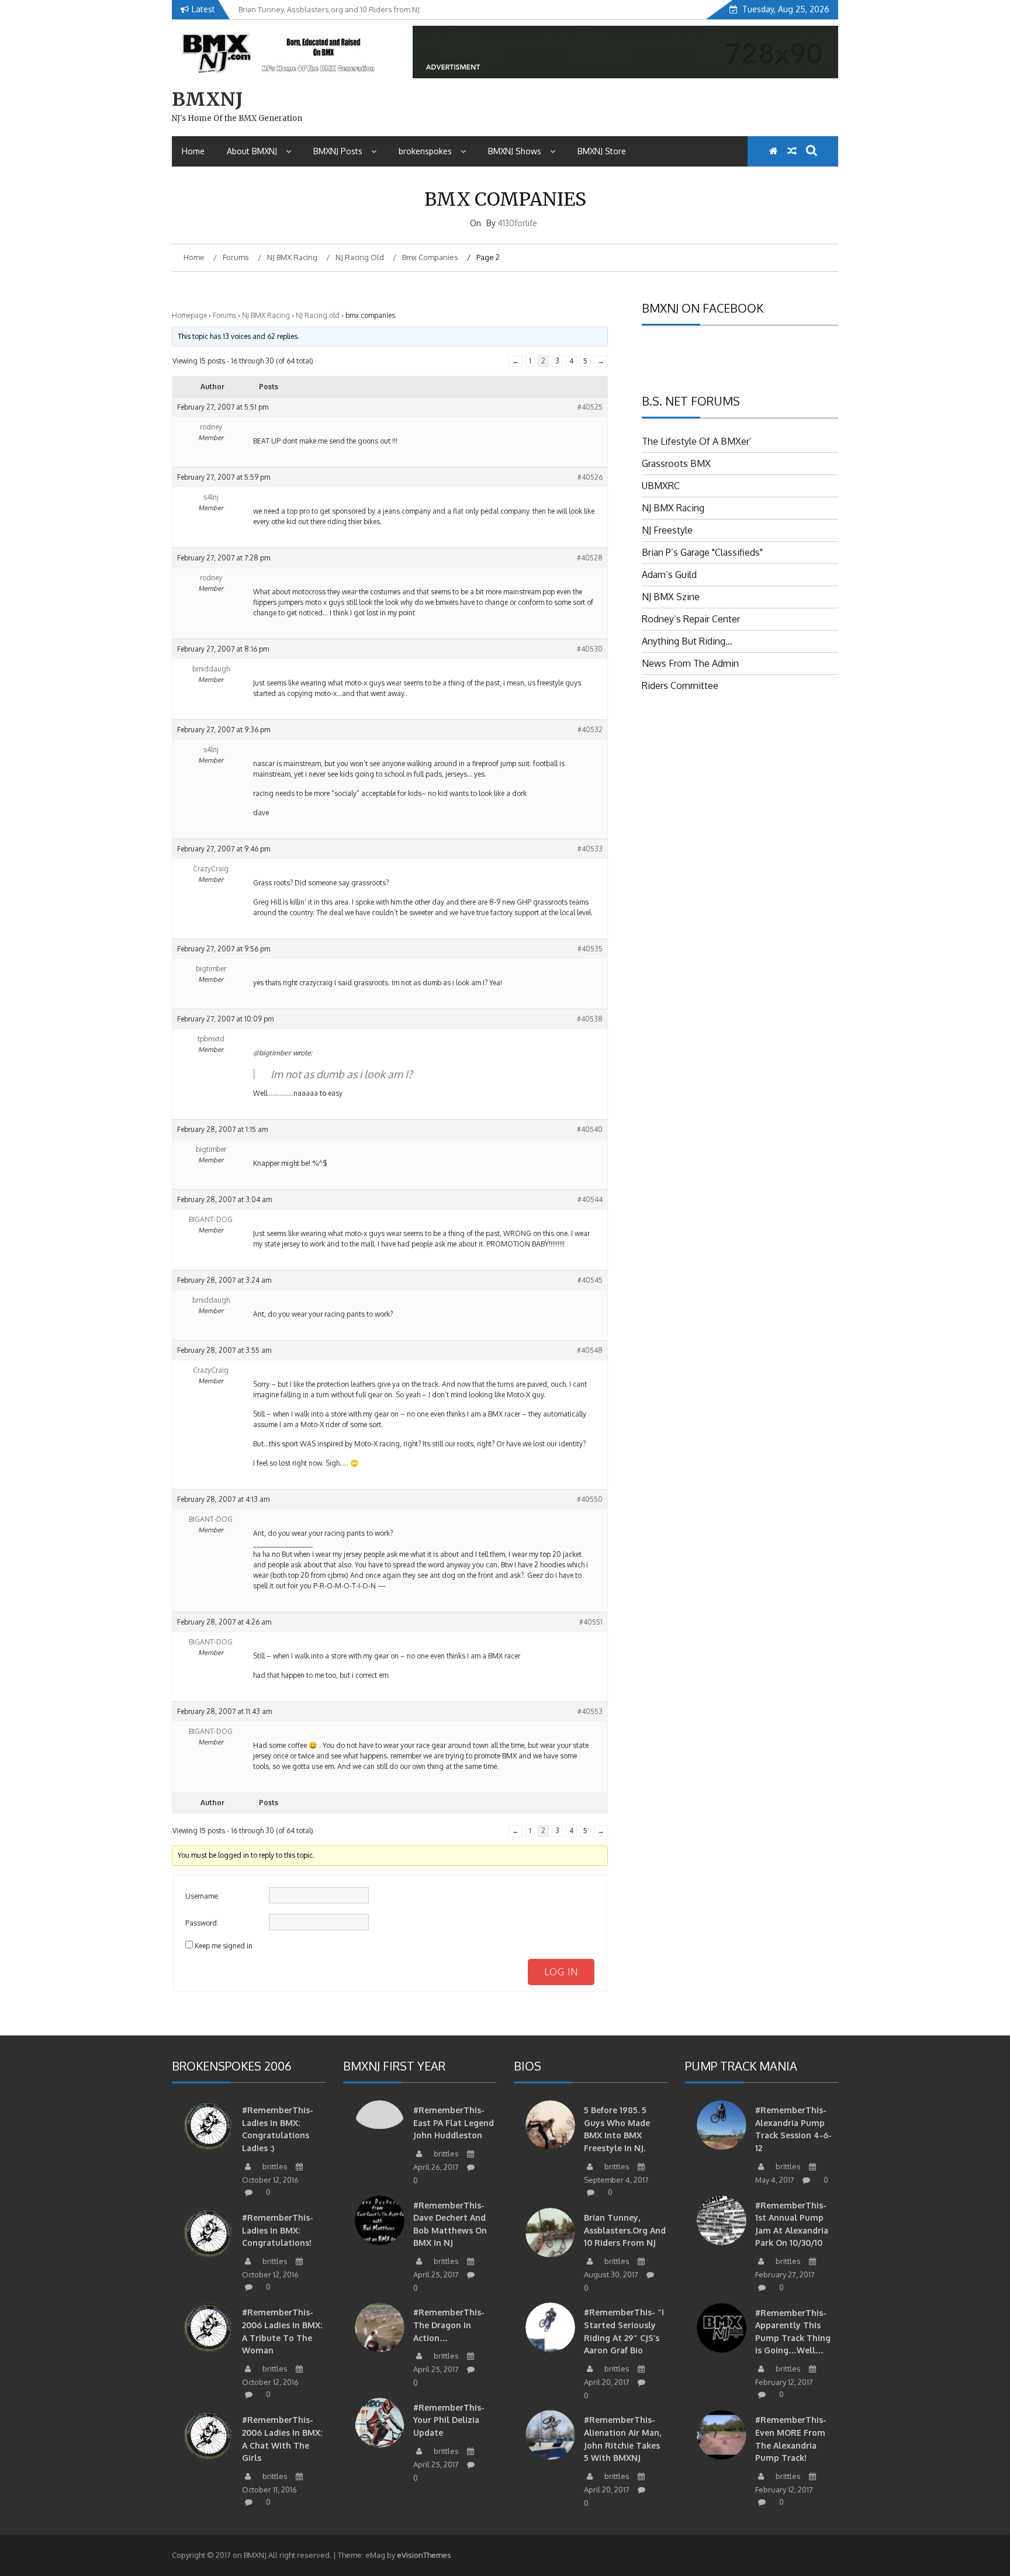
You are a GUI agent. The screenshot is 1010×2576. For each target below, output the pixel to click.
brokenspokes (425, 151)
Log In (561, 1972)
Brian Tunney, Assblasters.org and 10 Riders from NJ (625, 2230)
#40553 (590, 1711)
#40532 (590, 730)
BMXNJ (207, 99)
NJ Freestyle (667, 530)
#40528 (590, 558)
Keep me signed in (224, 1946)
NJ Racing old (318, 315)
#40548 (590, 1350)
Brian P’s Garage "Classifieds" (702, 552)
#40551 (591, 1622)
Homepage (189, 315)
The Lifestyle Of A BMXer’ (697, 441)
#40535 (590, 949)
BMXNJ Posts (338, 151)
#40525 (590, 407)
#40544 (590, 1199)
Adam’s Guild (669, 574)
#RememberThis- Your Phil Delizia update (449, 2420)
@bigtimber (272, 1053)
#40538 (590, 1019)
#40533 (590, 849)
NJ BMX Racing (266, 315)
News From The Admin (690, 663)
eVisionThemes (424, 2555)
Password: (202, 1923)
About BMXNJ (252, 151)
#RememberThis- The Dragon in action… (449, 2325)
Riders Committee (680, 685)
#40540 (590, 1129)
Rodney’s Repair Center (691, 619)
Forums (224, 315)
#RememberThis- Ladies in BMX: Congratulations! (278, 2230)
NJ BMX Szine (671, 597)
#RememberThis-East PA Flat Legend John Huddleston (454, 2123)
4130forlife (518, 223)
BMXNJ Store (602, 151)
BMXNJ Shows (515, 151)
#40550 (590, 1499)
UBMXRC (661, 486)
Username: (202, 1896)
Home (193, 151)
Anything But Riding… (687, 641)
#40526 (590, 477)
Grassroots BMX (676, 463)
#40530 (590, 649)
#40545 (590, 1280)
